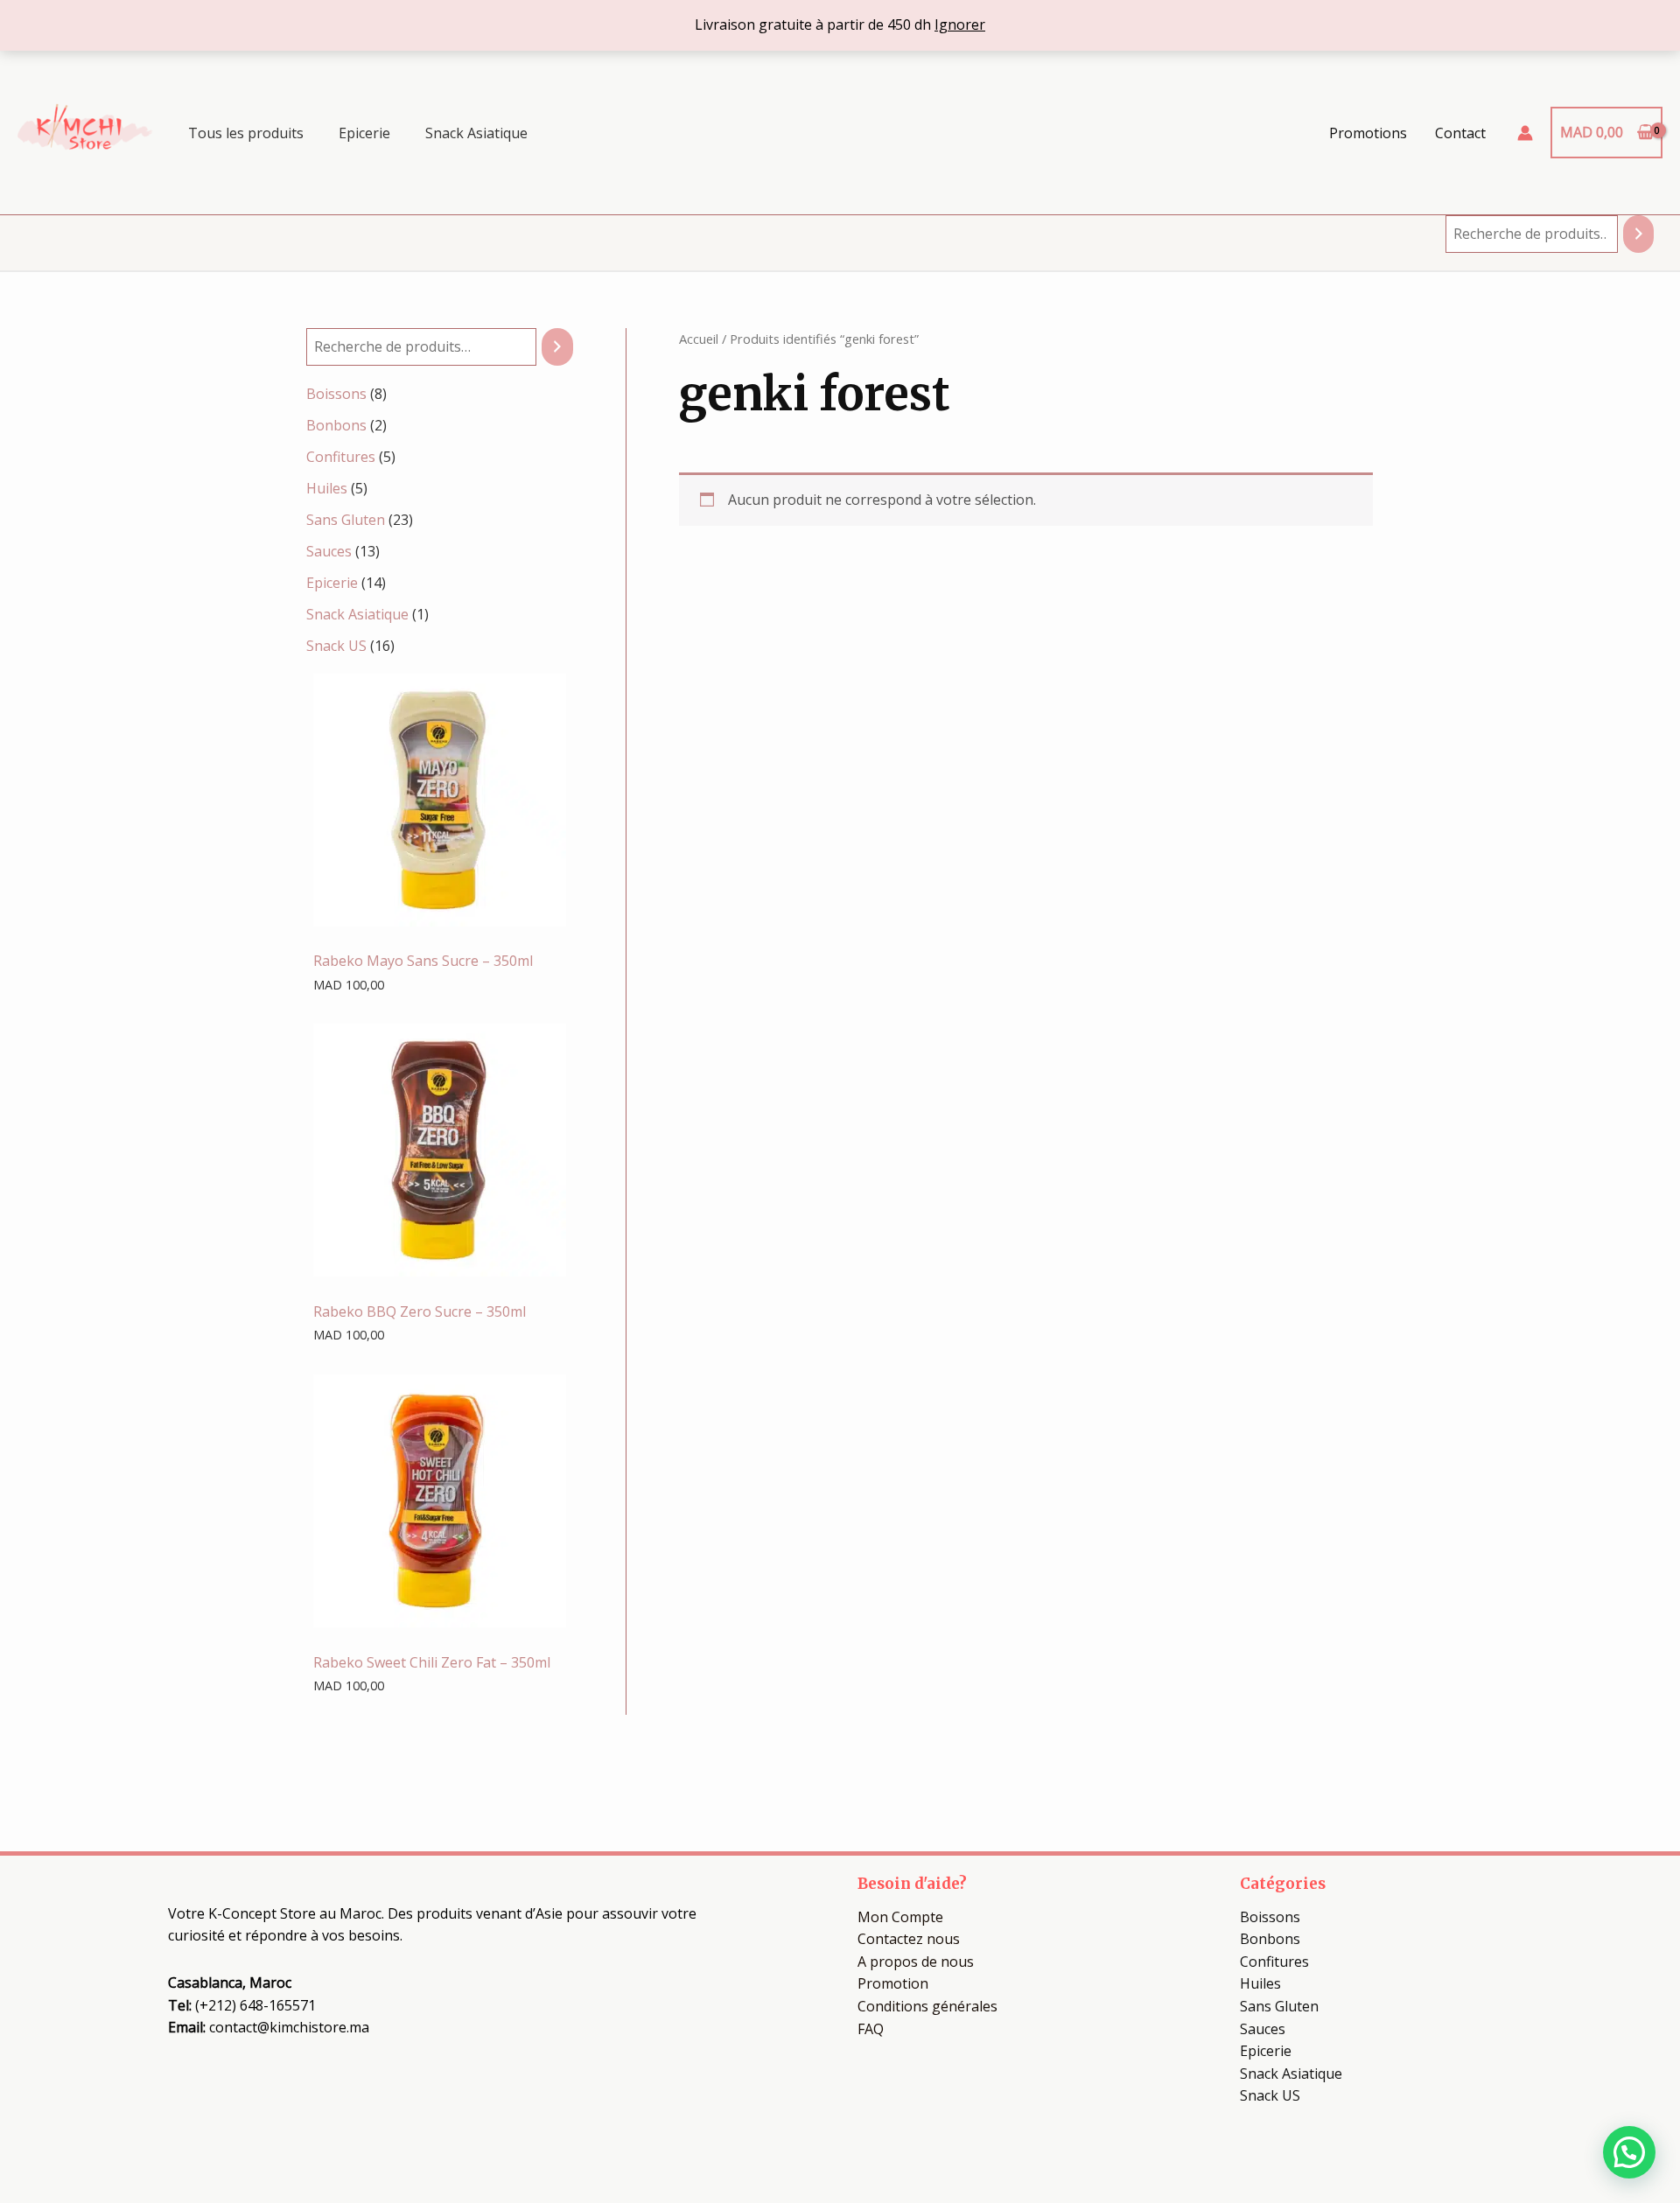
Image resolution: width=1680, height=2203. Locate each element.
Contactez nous (909, 1939)
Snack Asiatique (476, 133)
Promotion (893, 1983)
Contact (1460, 133)
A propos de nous (916, 1962)
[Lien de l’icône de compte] (1525, 133)
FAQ (871, 2029)
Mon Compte (900, 1917)
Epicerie (364, 133)
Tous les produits (246, 133)
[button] (1629, 2152)
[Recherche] (1638, 234)
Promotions (1368, 133)
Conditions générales (927, 2006)
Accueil (699, 339)
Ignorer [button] (960, 24)
